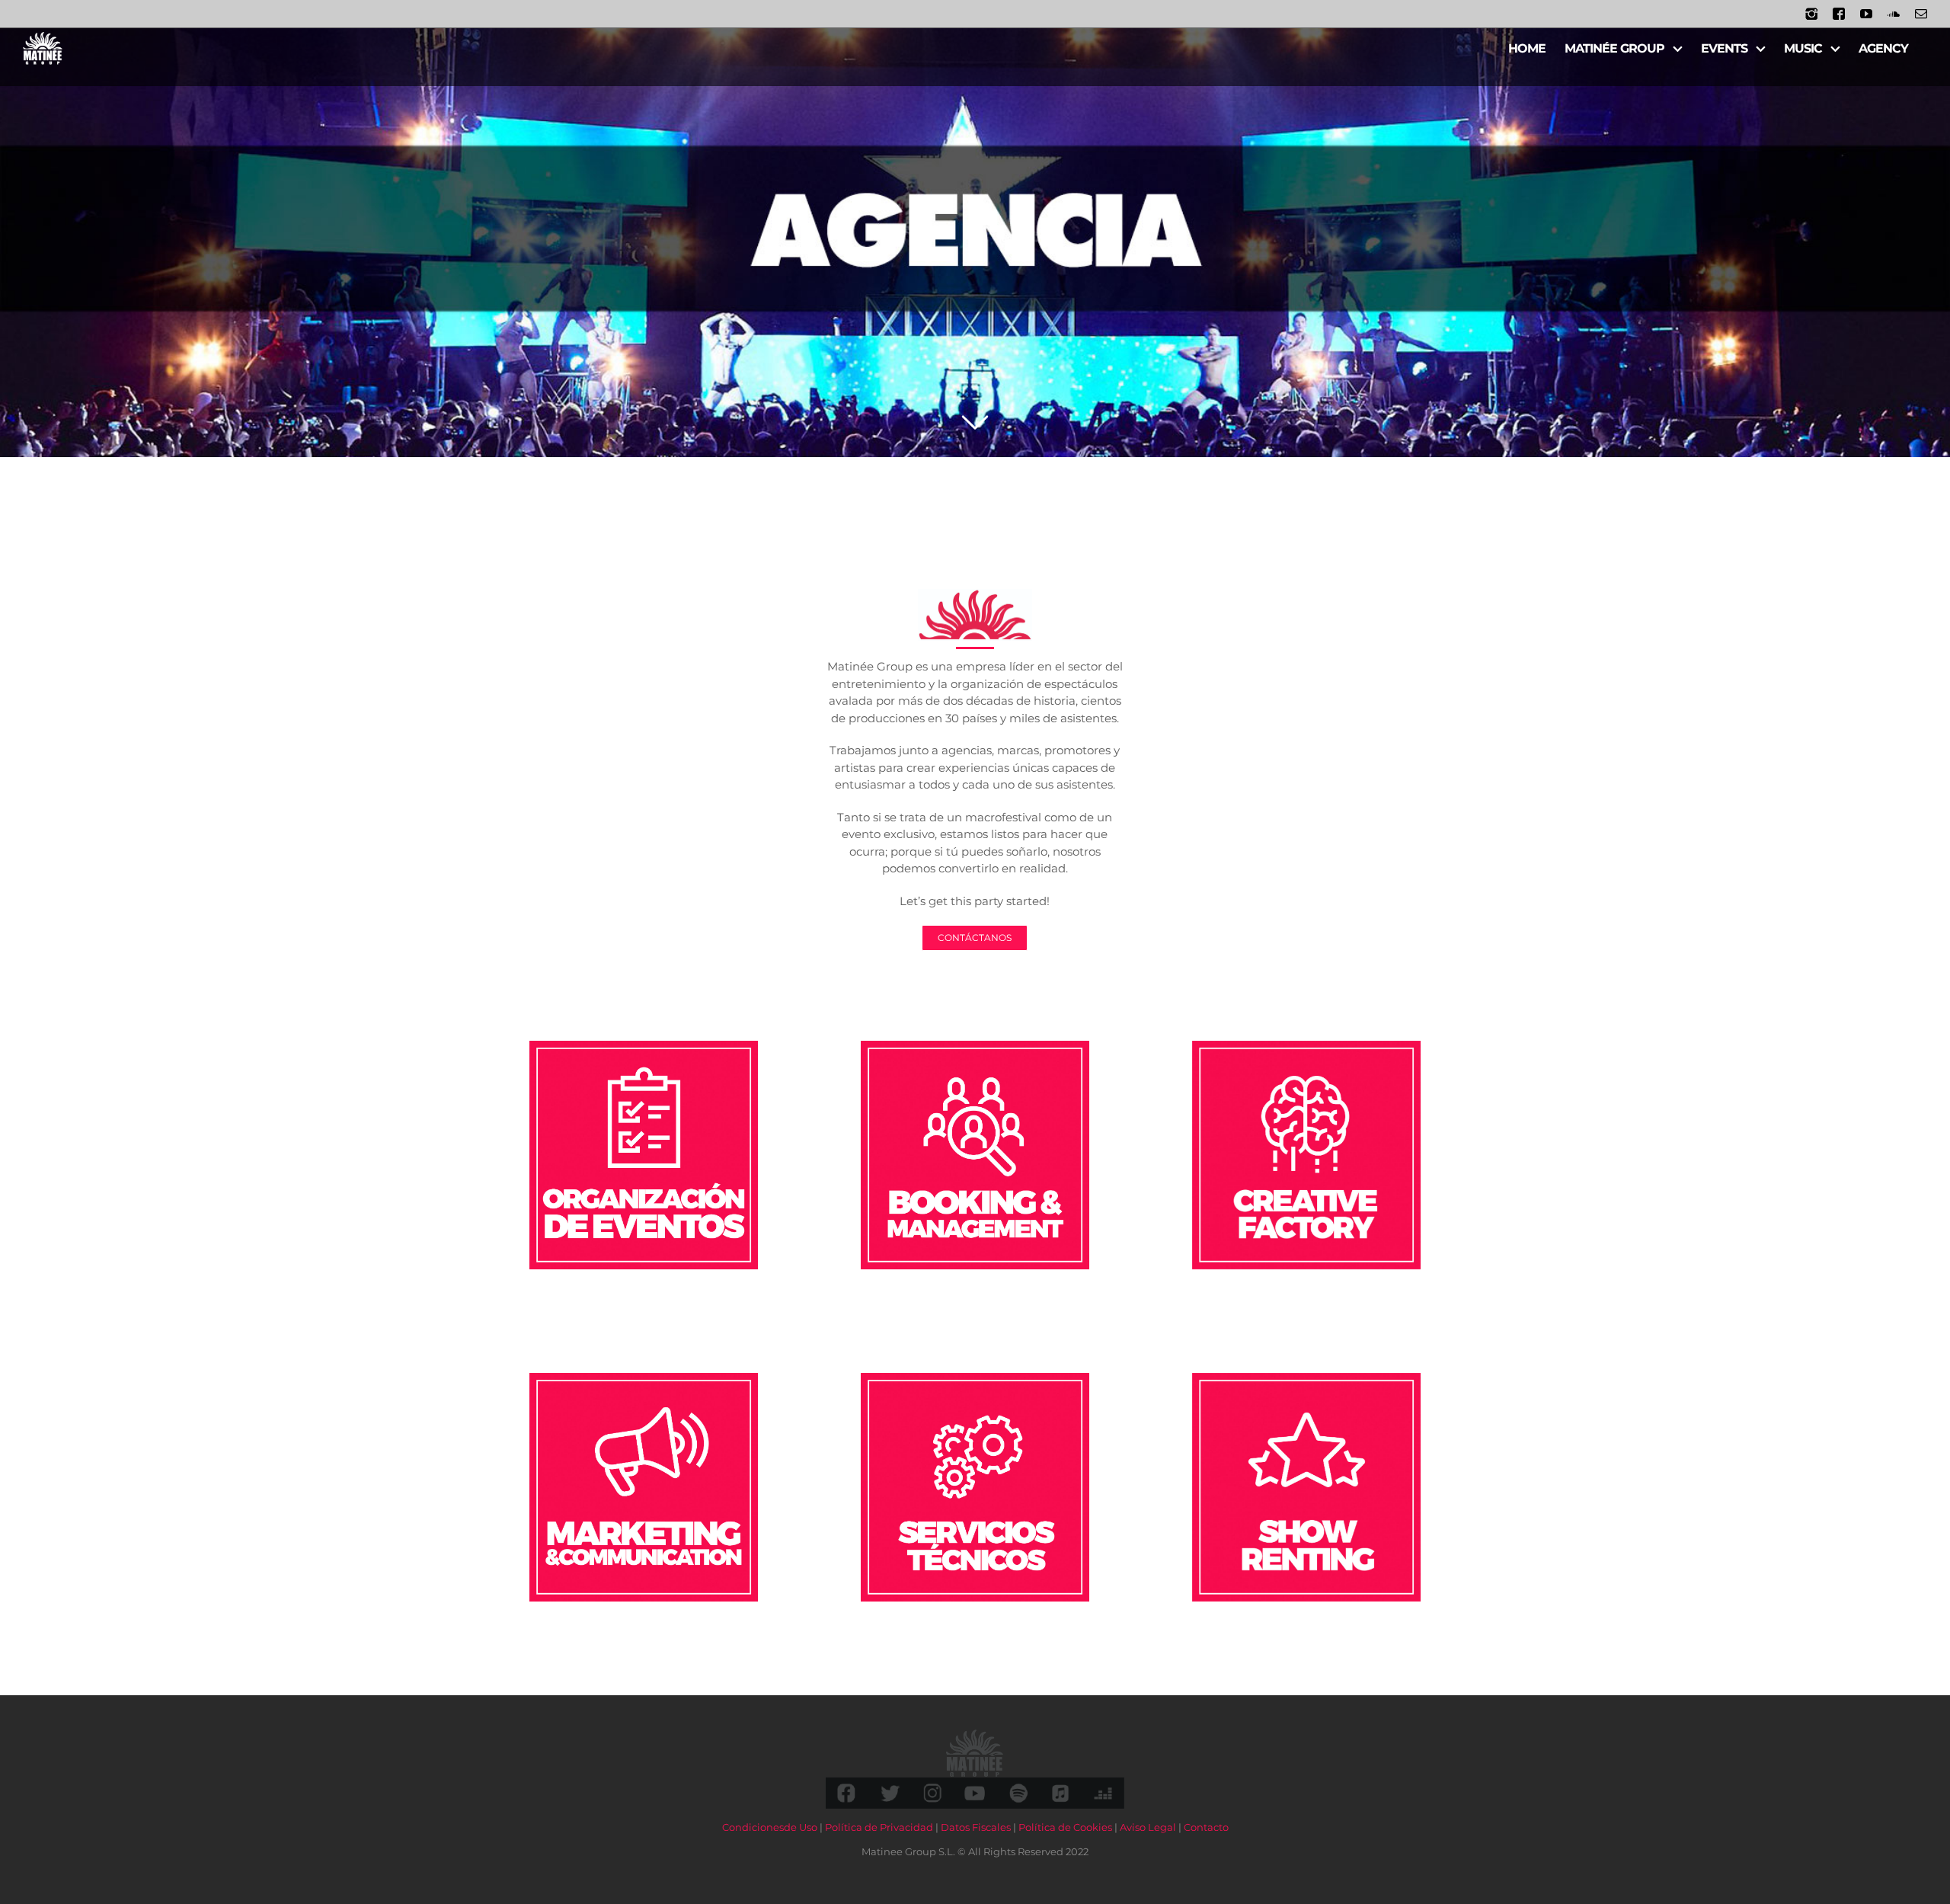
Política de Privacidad (879, 1827)
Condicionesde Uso (770, 1827)
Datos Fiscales (976, 1827)
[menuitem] (1527, 47)
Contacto (1206, 1827)
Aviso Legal (1148, 1827)
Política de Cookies (1065, 1827)
